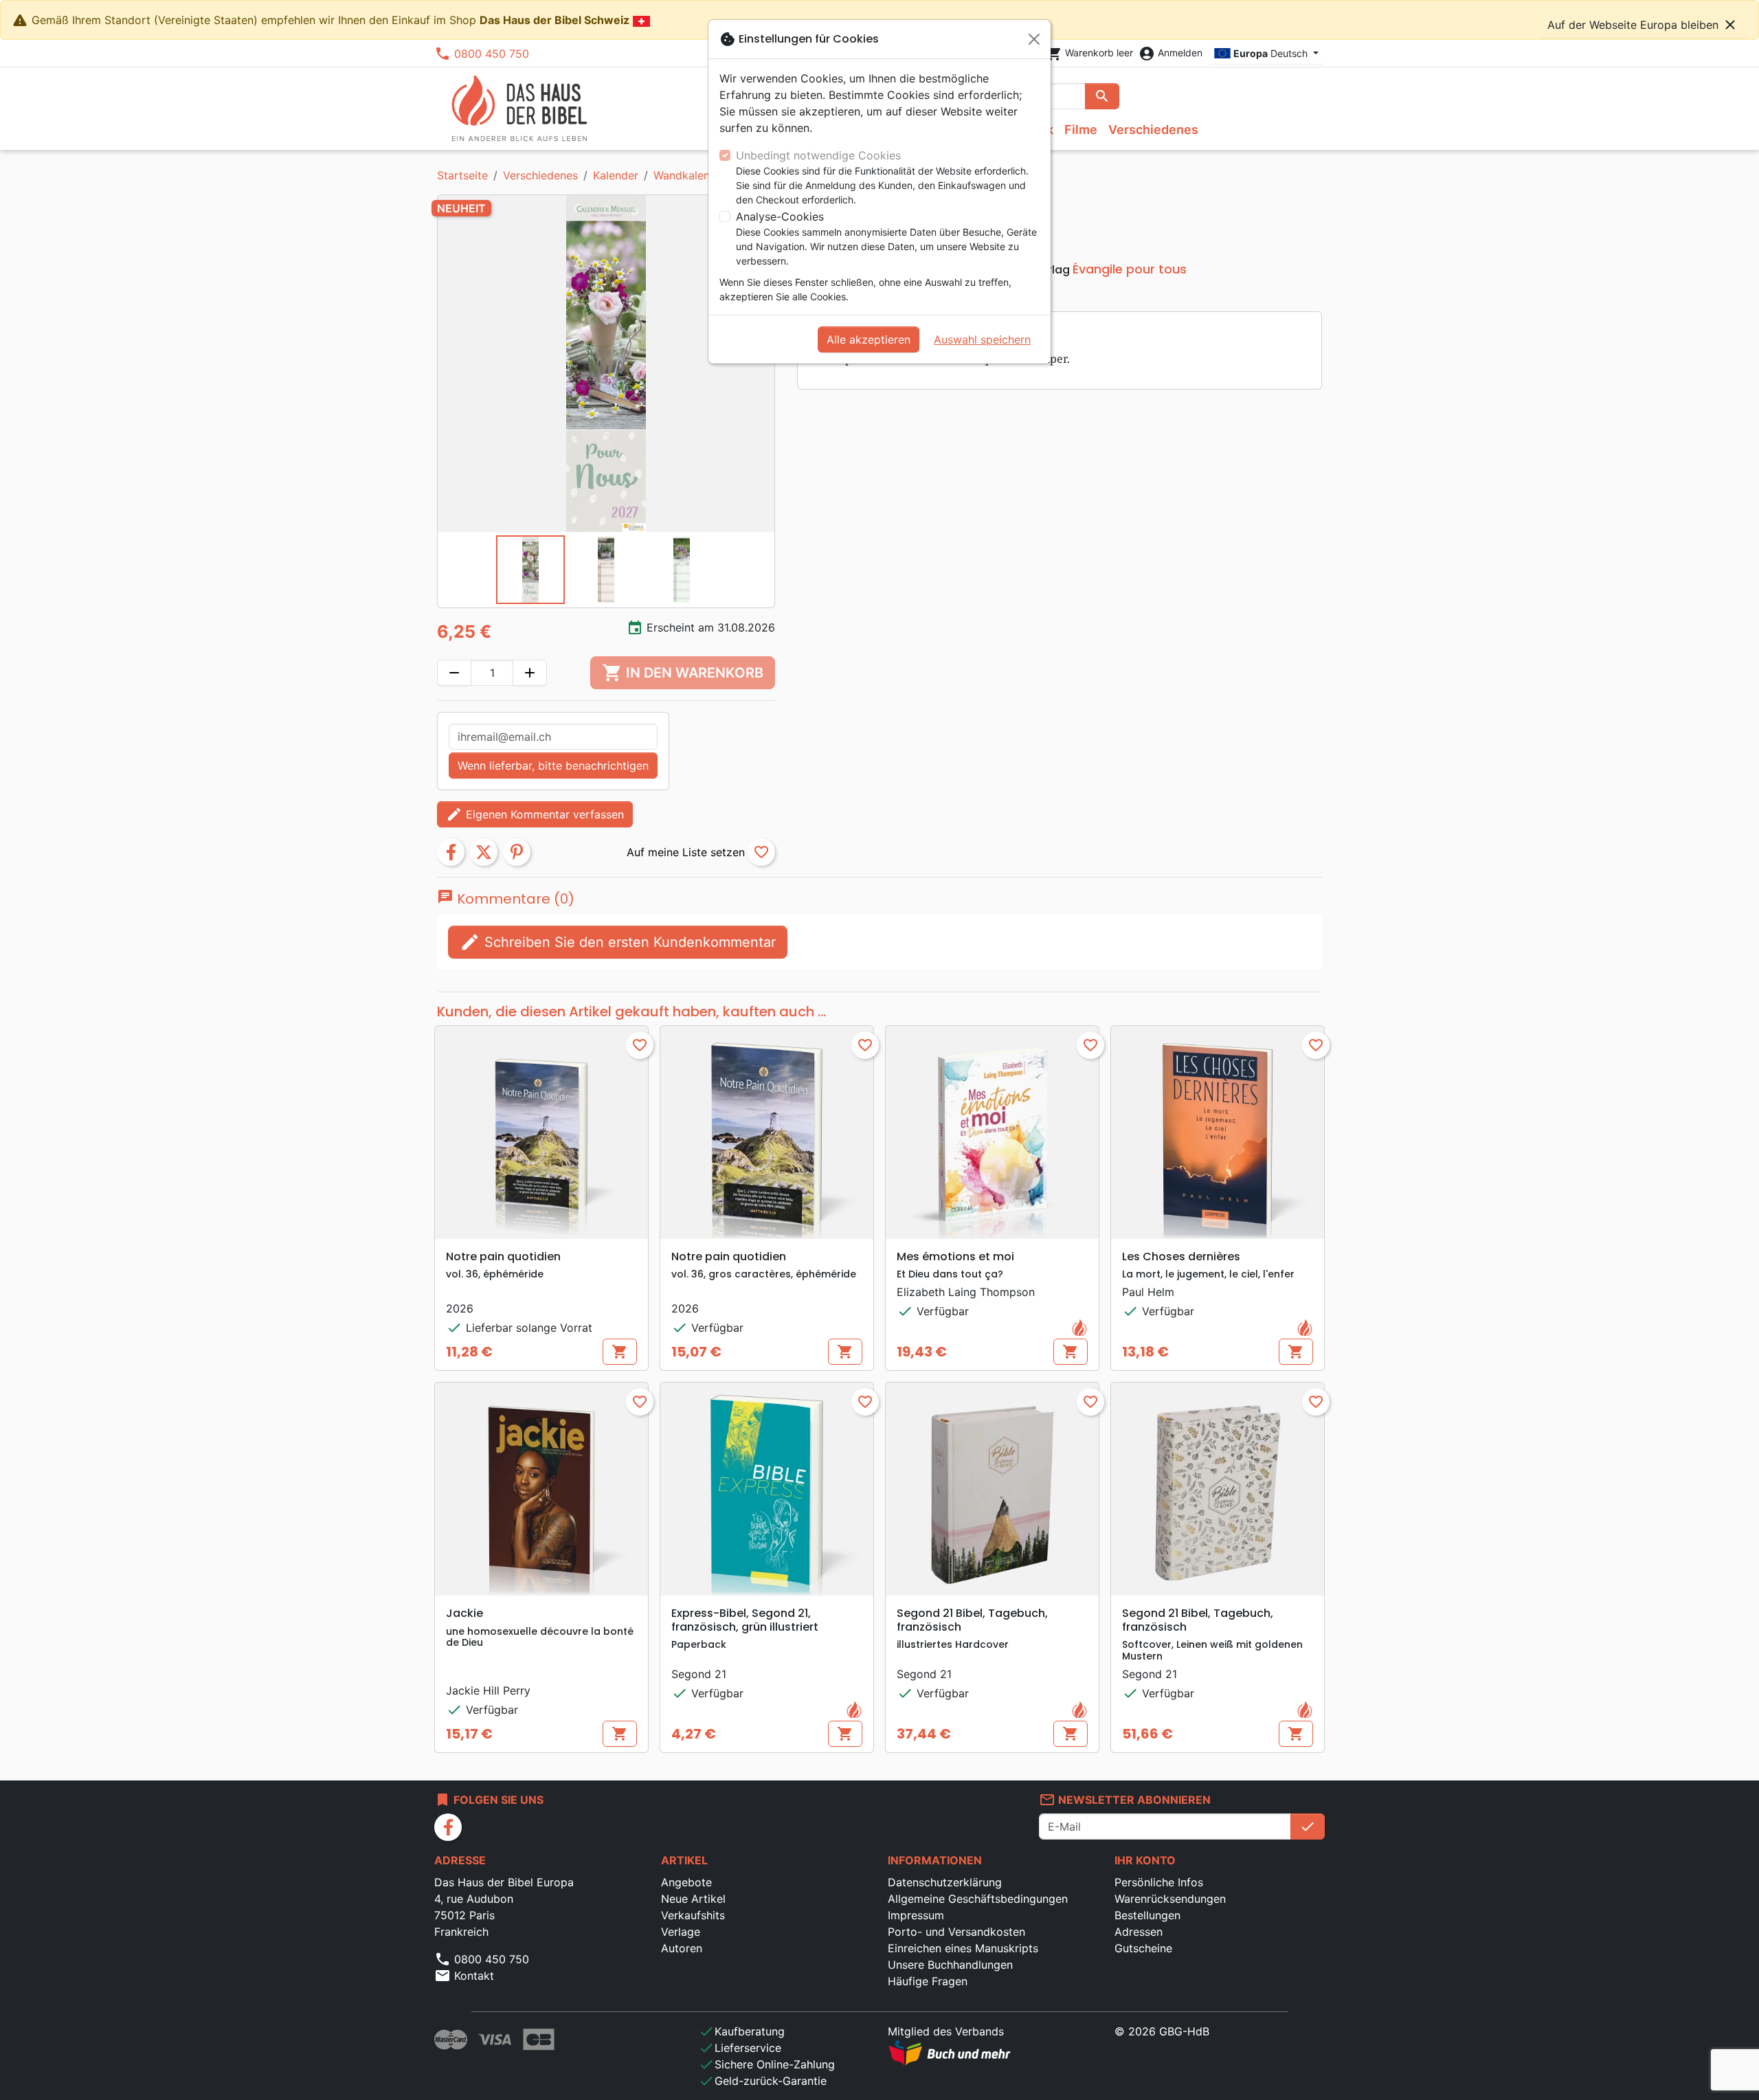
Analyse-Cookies (780, 216)
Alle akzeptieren (869, 339)
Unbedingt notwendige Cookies (818, 155)
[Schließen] (1034, 39)
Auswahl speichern (982, 339)
